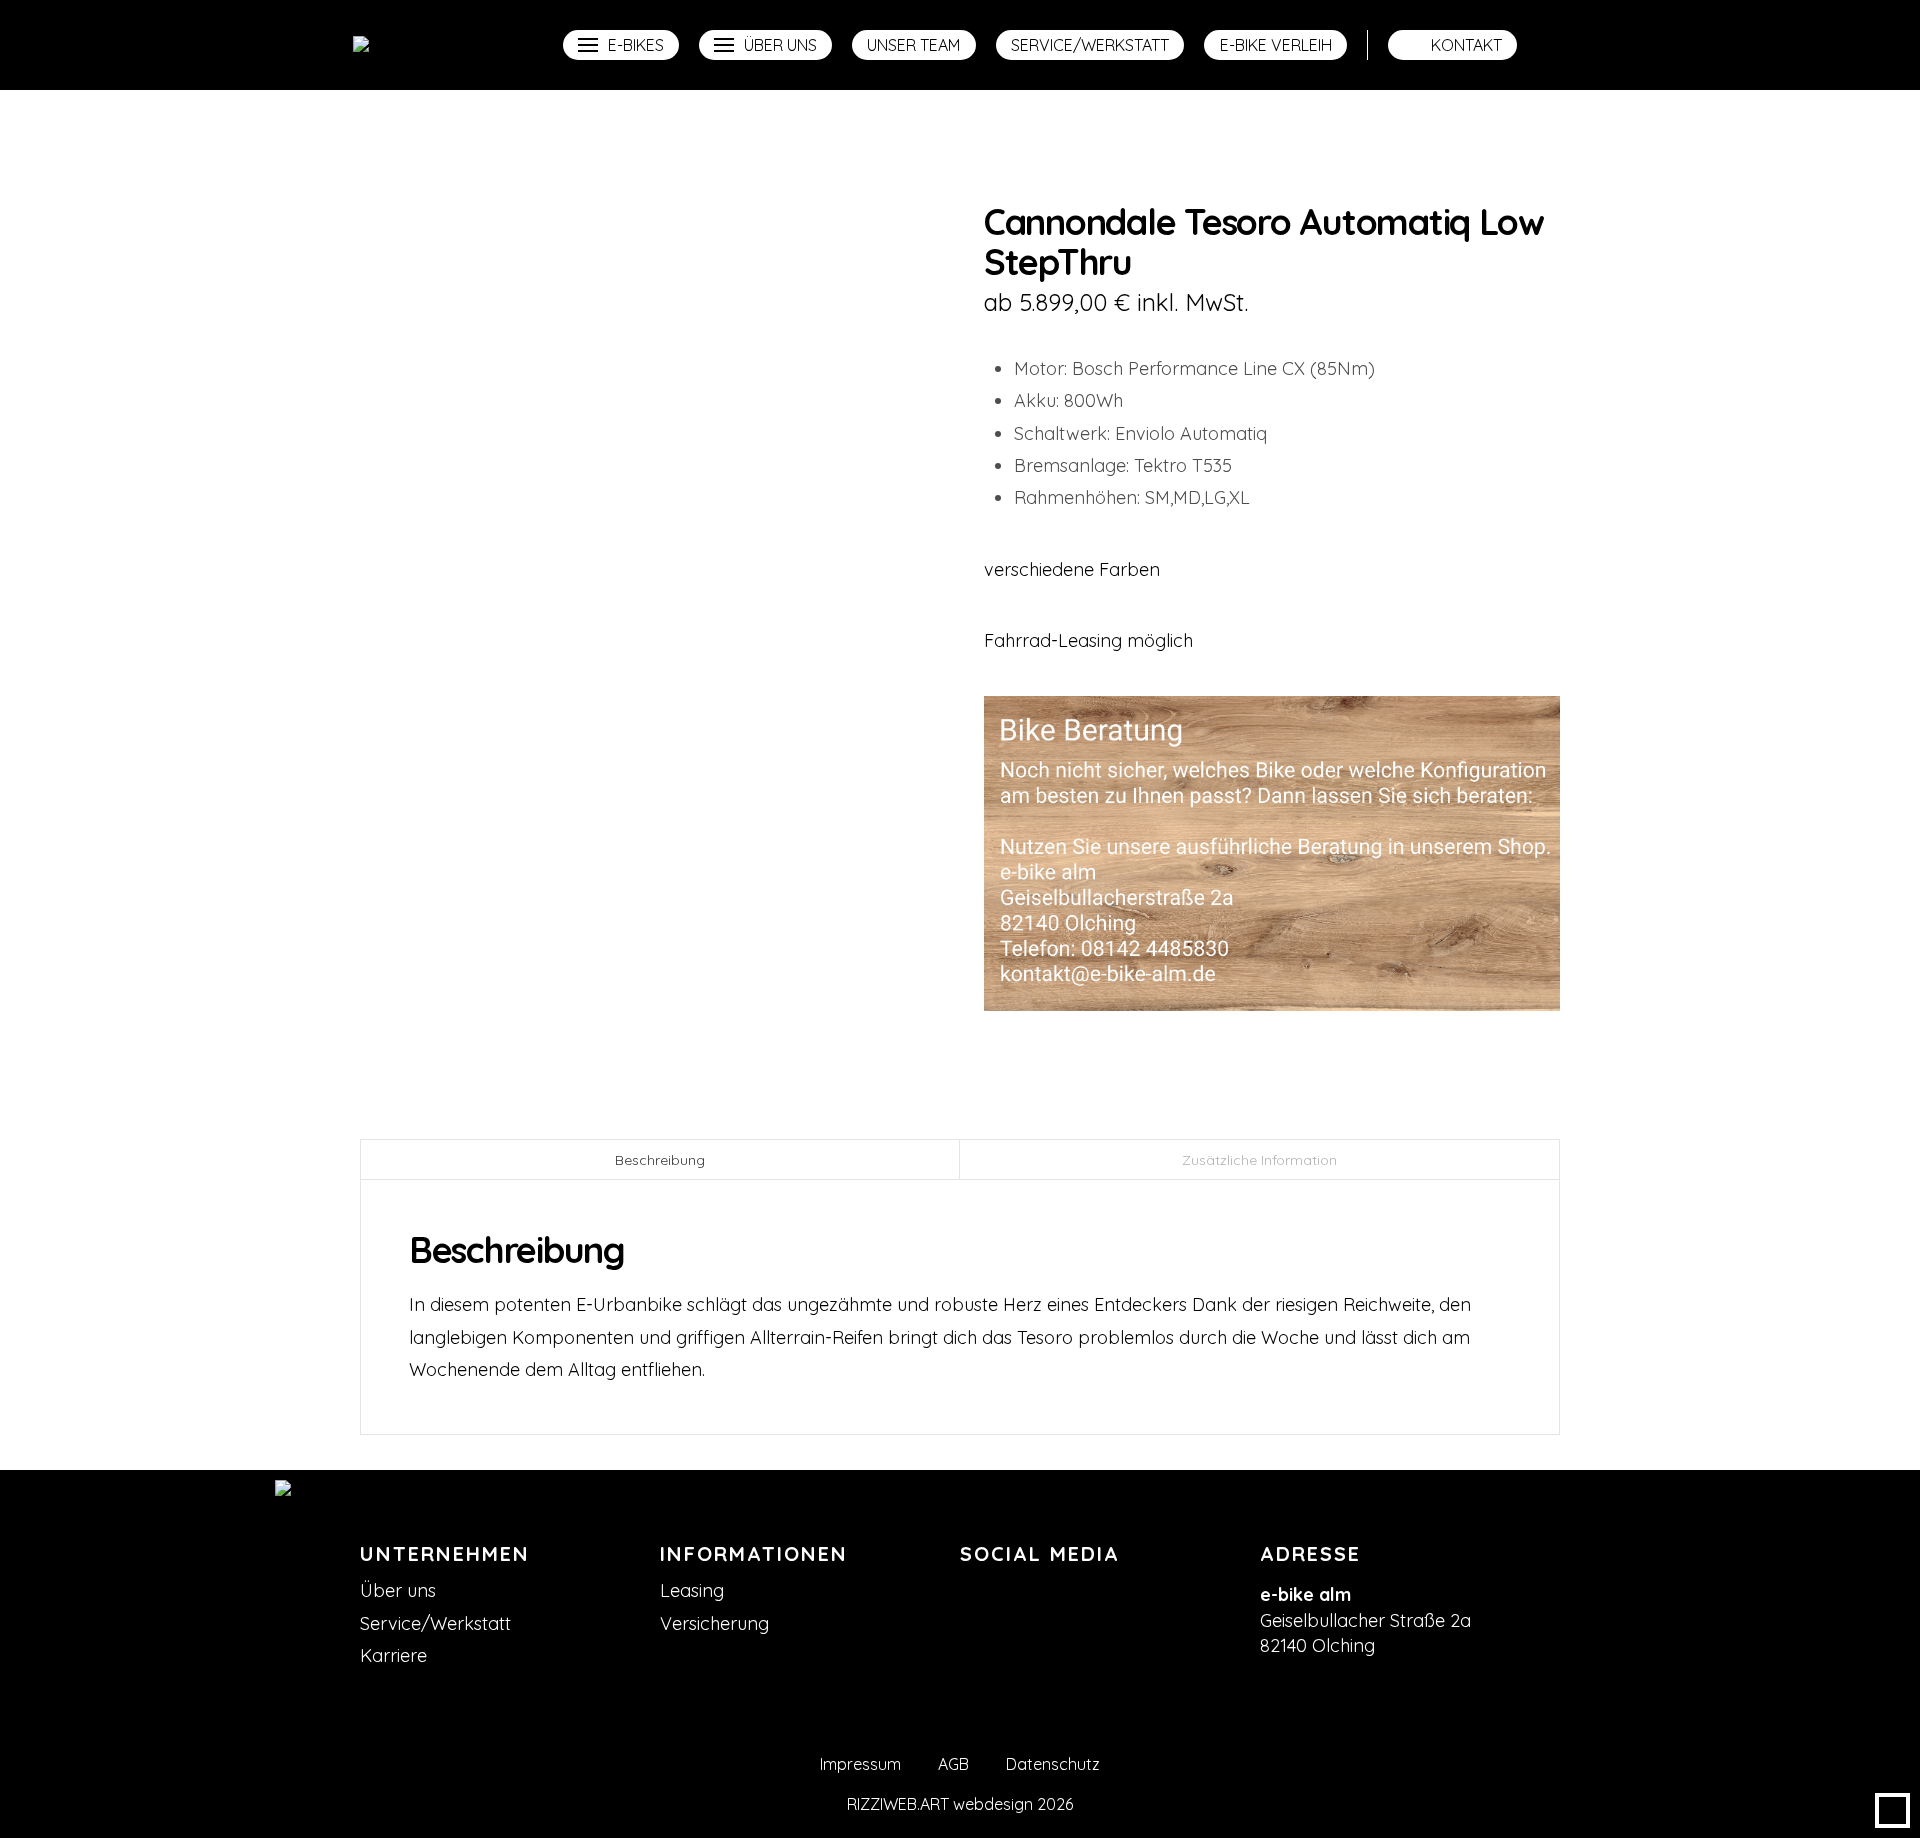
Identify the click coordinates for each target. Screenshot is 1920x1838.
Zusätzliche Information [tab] (1259, 1160)
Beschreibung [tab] (660, 1160)
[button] (621, 45)
